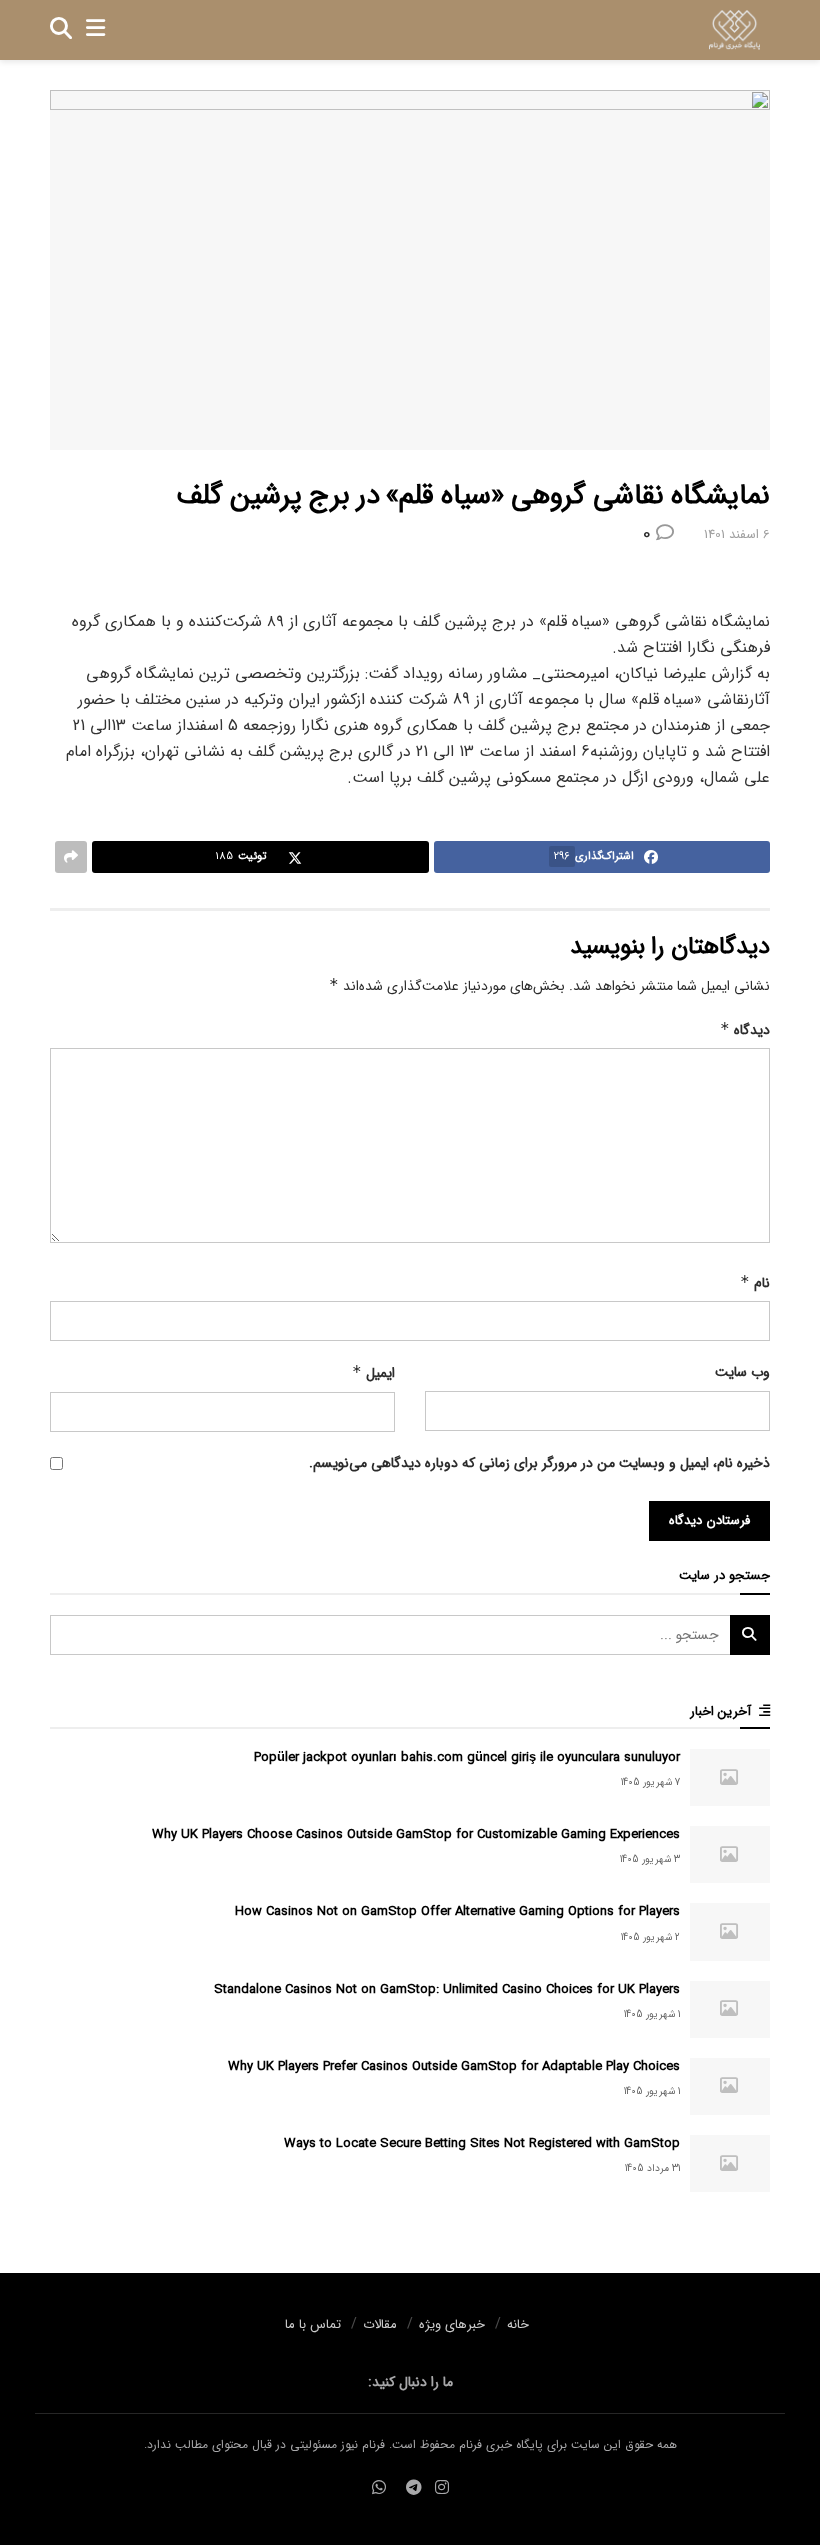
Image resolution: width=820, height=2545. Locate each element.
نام (755, 1283)
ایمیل (373, 1373)
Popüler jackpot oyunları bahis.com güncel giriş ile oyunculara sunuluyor (467, 1757)
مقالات (380, 2324)
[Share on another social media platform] (71, 857)
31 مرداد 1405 (652, 2168)
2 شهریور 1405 (650, 1937)
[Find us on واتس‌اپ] (379, 2488)
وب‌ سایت (742, 1372)
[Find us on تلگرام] (414, 2488)
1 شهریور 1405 (652, 2014)
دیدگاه (745, 1030)
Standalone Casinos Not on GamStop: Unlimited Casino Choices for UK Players (447, 1989)
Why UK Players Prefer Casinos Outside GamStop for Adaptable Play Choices (454, 2066)
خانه (518, 2324)
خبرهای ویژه (452, 2324)
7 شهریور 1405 (650, 1782)
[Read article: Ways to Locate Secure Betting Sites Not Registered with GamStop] (730, 2163)
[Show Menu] (95, 30)
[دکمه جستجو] (61, 30)
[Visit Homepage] (734, 30)
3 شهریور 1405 (650, 1859)
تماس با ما (313, 2324)
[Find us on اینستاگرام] (442, 2488)
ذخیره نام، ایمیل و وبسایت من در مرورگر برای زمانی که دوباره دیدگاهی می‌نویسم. (539, 1463)
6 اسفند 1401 (737, 534)
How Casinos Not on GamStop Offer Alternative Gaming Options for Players (457, 1911)
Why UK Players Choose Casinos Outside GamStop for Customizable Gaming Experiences (416, 1834)
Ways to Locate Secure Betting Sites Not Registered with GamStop (482, 2143)
